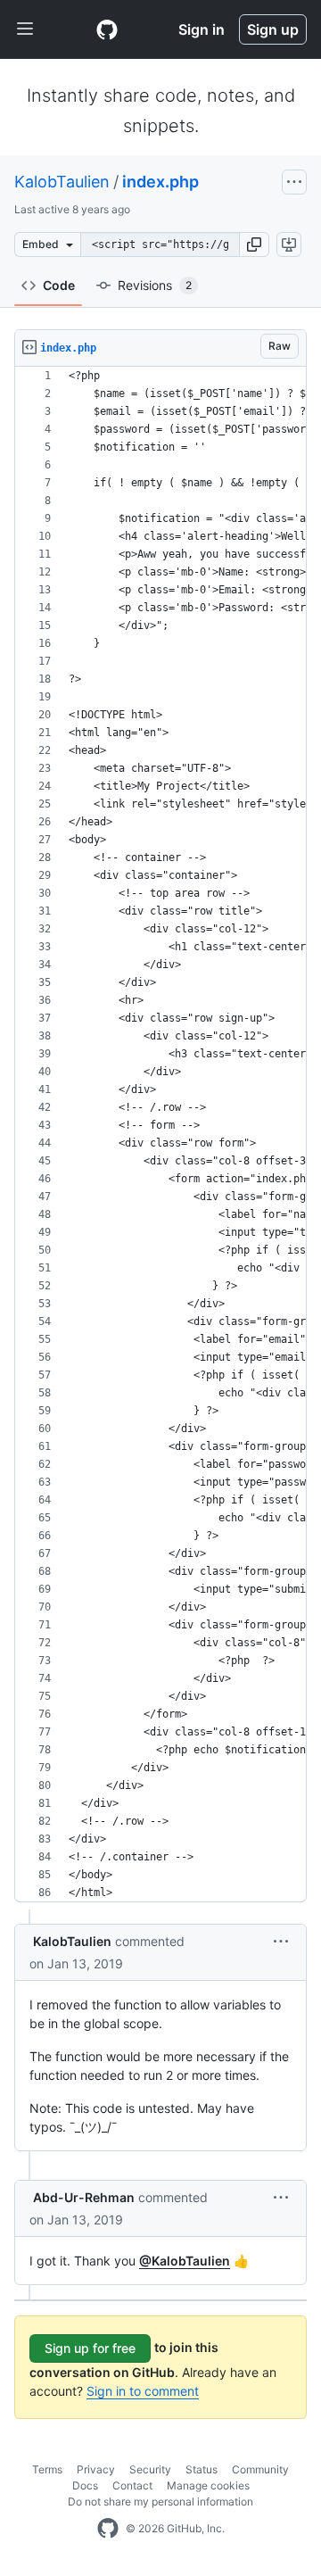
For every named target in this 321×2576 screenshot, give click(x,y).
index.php (160, 182)
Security (150, 2469)
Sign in (202, 29)
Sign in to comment (143, 2391)
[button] (254, 244)
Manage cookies (208, 2485)
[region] (160, 1135)
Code (59, 285)
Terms (47, 2469)
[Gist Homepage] (107, 29)
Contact (132, 2485)
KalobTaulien (62, 182)
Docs (85, 2485)
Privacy (96, 2469)
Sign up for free (90, 2348)
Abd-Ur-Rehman (84, 2197)
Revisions (155, 285)
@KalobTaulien (185, 2261)
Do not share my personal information (160, 2501)
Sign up (273, 29)
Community (260, 2469)
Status (202, 2469)
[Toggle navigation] (25, 29)
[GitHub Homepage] (108, 2529)
